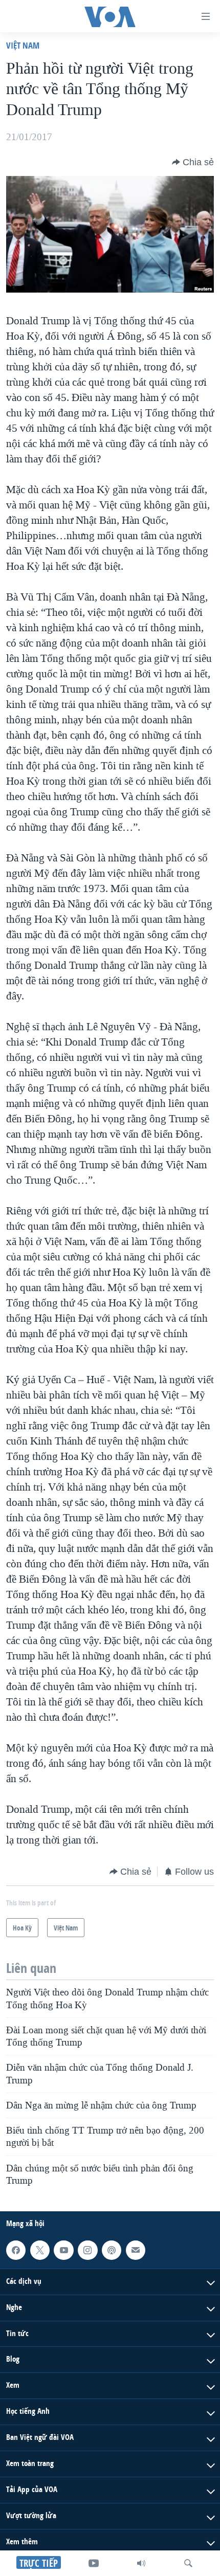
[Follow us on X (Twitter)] (40, 2250)
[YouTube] (94, 2563)
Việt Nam (23, 45)
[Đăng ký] (136, 2250)
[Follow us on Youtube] (63, 2250)
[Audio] (141, 2563)
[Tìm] (188, 2563)
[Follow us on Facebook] (16, 2250)
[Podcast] (112, 2250)
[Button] (193, 162)
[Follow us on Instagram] (87, 2250)
